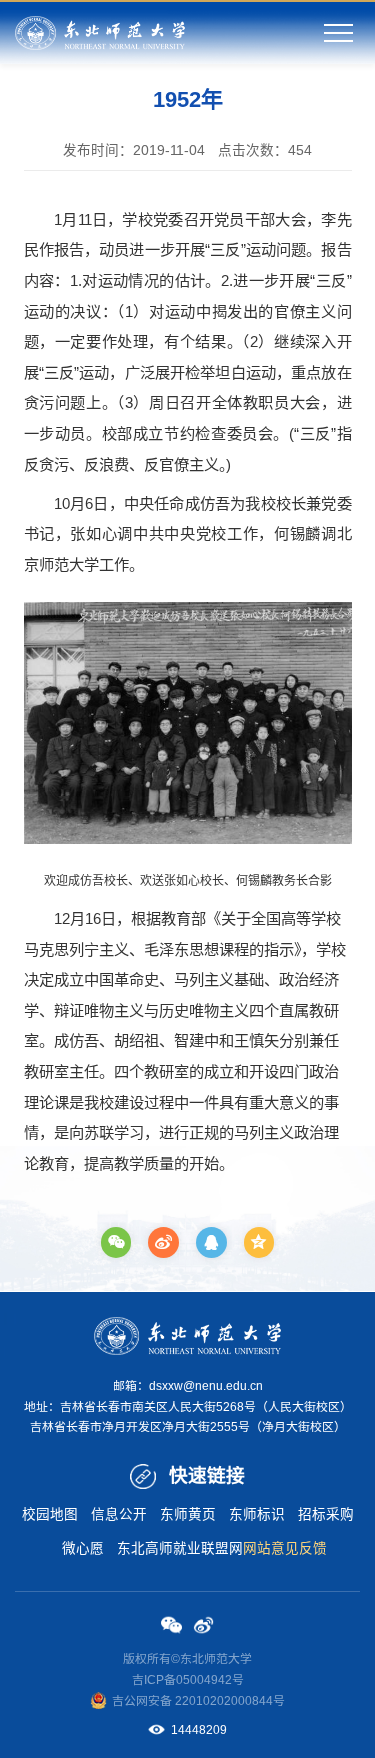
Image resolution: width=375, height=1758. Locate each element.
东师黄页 (188, 1514)
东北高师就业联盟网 (180, 1548)
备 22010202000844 (216, 1701)
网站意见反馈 (285, 1548)
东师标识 (257, 1514)
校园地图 (50, 1514)
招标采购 (326, 1514)
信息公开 (119, 1514)
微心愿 (83, 1548)
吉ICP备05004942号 (188, 1680)
